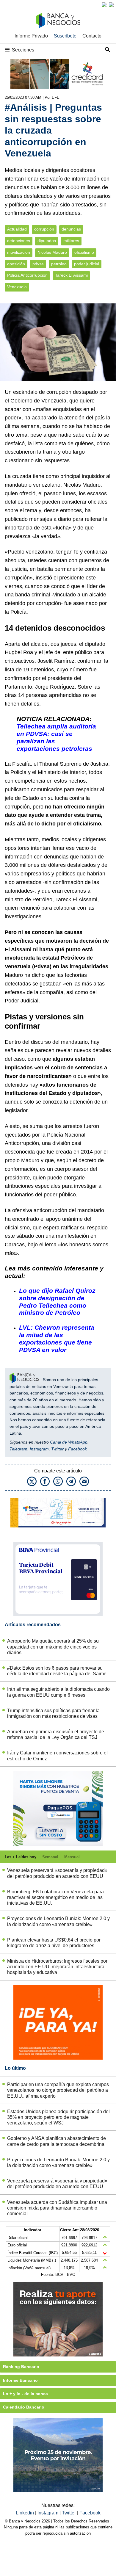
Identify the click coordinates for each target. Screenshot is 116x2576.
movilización (19, 252)
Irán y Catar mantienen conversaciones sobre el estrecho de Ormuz (57, 1756)
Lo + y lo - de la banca (25, 2394)
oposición (16, 264)
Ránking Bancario (21, 2367)
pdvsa (38, 264)
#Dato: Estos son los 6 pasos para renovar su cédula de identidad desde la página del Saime (57, 1671)
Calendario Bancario (24, 2407)
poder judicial (87, 264)
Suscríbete (65, 36)
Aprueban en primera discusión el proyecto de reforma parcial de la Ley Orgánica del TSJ (56, 1734)
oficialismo (84, 252)
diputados (47, 241)
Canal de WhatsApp (69, 1442)
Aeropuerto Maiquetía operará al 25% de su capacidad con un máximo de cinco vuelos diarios (53, 1647)
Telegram (18, 1449)
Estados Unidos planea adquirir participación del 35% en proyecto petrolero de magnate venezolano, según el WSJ (58, 2117)
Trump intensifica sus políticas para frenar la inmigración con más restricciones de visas (53, 1713)
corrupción (44, 229)
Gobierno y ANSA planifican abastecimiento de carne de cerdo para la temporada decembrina (57, 2141)
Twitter (57, 1449)
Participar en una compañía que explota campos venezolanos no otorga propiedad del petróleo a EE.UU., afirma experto (58, 2090)
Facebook (77, 1449)
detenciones (19, 241)
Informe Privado (31, 36)
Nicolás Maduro (52, 252)
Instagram (39, 1449)
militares (71, 241)
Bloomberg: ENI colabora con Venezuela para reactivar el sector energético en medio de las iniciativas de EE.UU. (55, 1897)
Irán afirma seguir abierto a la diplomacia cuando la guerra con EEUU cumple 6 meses (58, 1692)
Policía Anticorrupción (27, 275)
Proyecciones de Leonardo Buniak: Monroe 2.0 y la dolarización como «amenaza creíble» (58, 1921)
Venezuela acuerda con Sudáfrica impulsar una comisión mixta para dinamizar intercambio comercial (57, 2208)
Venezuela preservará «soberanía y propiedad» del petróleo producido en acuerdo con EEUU (57, 1873)
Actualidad (17, 229)
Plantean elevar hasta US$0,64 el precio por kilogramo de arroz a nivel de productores (54, 1943)
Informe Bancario (20, 2380)
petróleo (59, 264)
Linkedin (25, 2513)
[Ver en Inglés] (104, 5)
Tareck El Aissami (71, 275)
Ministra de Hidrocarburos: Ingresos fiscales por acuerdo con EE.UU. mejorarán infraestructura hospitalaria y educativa (57, 1967)
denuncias (71, 229)
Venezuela (17, 287)
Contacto (92, 36)
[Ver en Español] (111, 5)
